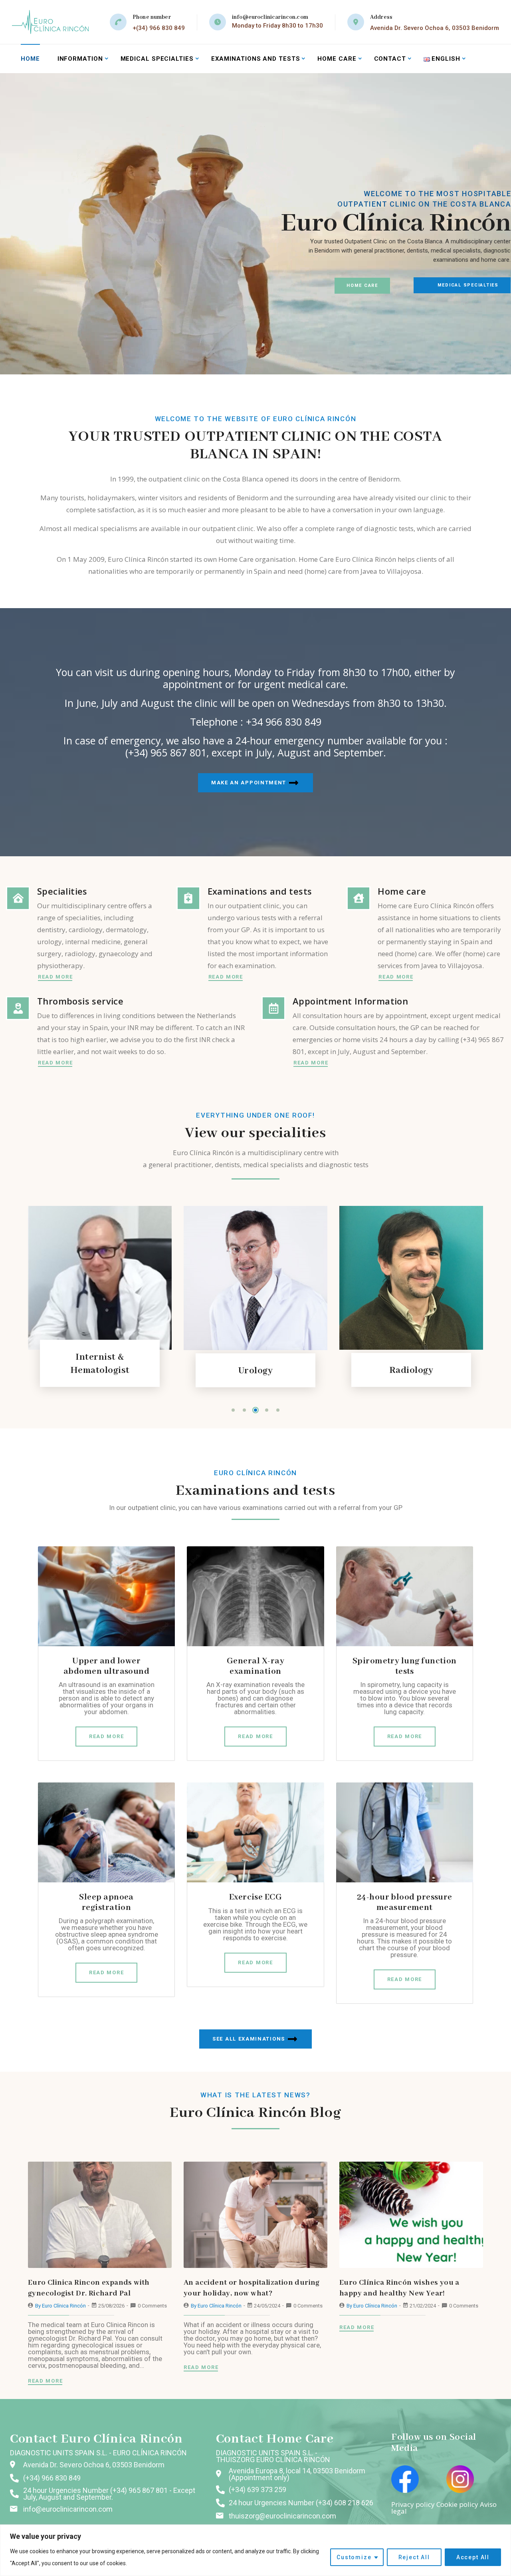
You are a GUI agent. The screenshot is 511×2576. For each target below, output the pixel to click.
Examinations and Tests (256, 59)
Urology (240, 1371)
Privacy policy (413, 2504)
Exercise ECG (256, 1897)
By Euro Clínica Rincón (61, 2306)
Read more (55, 977)
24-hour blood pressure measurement (405, 1902)
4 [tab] (267, 1410)
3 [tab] (255, 1410)
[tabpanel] (84, 1300)
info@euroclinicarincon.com (270, 17)
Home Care (362, 285)
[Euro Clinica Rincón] (50, 22)
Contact (390, 59)
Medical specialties (468, 285)
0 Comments (152, 2306)
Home (30, 59)
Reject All (414, 2557)
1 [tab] (233, 1410)
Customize (354, 2557)
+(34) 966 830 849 (159, 28)
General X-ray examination (255, 1666)
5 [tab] (278, 1410)
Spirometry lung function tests (405, 1666)
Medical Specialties (157, 59)
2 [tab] (244, 1410)
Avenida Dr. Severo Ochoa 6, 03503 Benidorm (435, 28)
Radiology (396, 1370)
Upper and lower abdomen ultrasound (106, 1666)
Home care (337, 59)
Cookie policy (457, 2504)
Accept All (473, 2557)
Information (80, 59)
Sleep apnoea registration (106, 1902)
